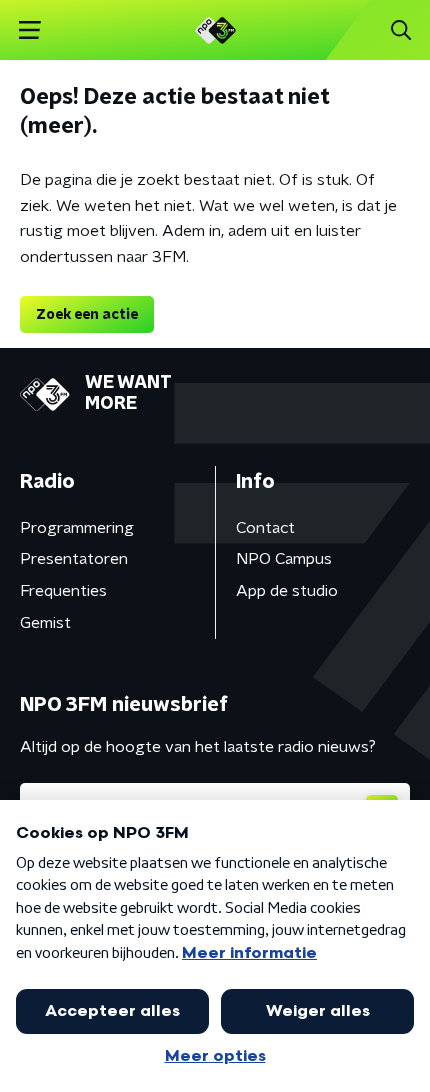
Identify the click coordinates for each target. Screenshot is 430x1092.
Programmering (77, 528)
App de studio (287, 591)
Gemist (45, 623)
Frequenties (63, 591)
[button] (29, 30)
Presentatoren (74, 559)
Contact (265, 528)
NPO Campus (284, 559)
